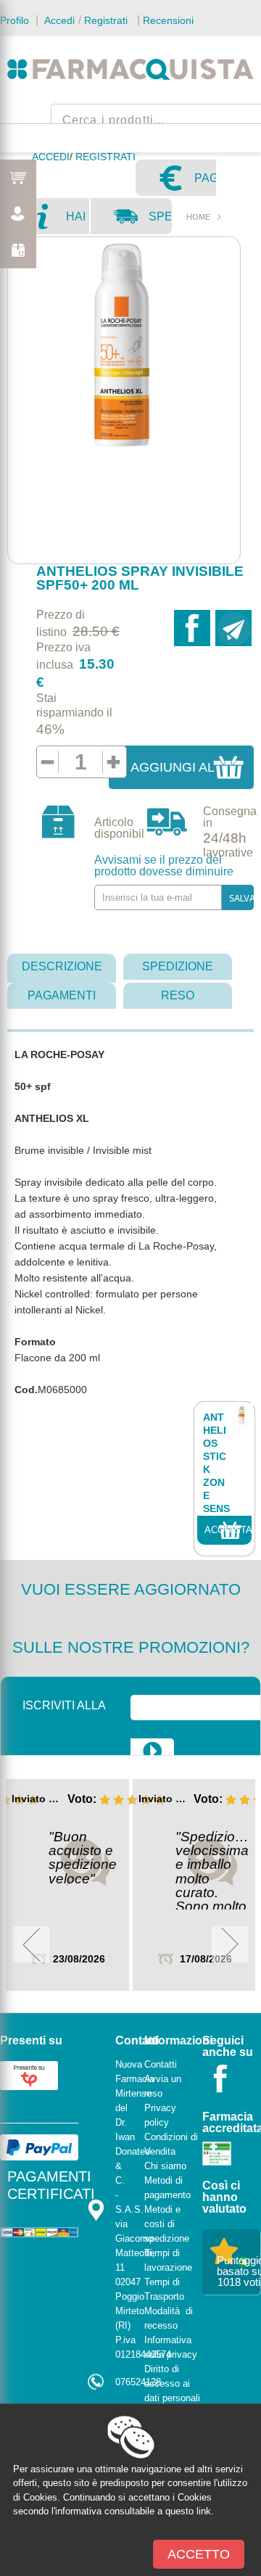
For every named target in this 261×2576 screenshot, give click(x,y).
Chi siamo (165, 2166)
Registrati (106, 20)
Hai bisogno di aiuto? (77, 222)
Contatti (161, 2064)
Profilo (14, 20)
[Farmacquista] (130, 69)
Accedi (58, 20)
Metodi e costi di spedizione (167, 2224)
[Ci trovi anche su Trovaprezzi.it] (29, 2075)
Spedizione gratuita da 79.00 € (159, 222)
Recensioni (168, 20)
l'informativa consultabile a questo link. (133, 2511)
